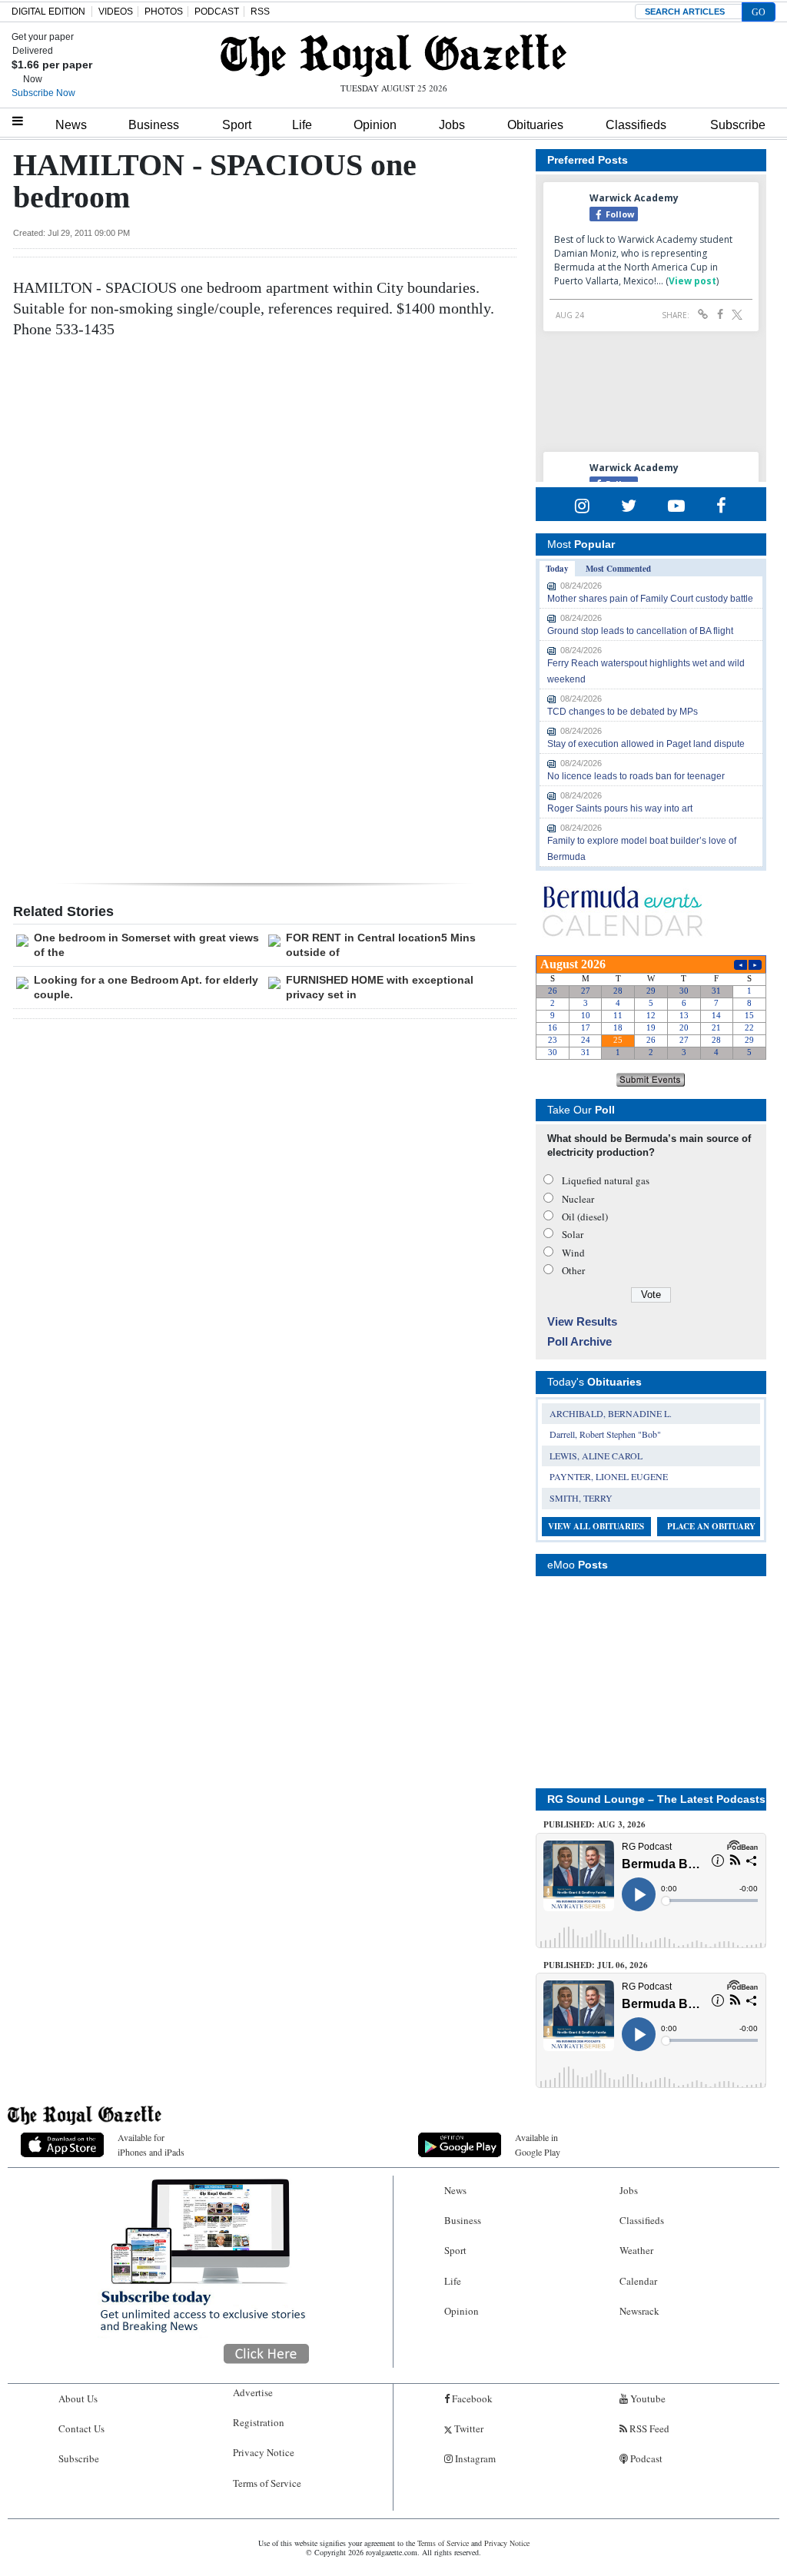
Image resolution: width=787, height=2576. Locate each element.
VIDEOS (116, 12)
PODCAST (217, 12)
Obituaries (535, 125)
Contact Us (81, 2428)
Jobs (452, 125)
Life (302, 125)
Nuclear (578, 1199)
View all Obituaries (596, 1526)
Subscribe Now (43, 93)
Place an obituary (711, 1526)
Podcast (645, 2458)
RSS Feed (648, 2428)
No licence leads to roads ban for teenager (636, 776)
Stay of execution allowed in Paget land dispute (646, 744)
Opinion (375, 125)
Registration (259, 2422)
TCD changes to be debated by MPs (623, 712)
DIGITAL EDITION (48, 12)
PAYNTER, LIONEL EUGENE (609, 1476)
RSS (260, 12)
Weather (636, 2250)
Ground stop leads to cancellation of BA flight (640, 631)
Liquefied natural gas (606, 1180)
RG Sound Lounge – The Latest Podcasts (656, 1799)
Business (154, 125)
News (71, 125)
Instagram (474, 2458)
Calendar (638, 2281)
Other (573, 1270)
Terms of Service (267, 2483)
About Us (78, 2398)
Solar (573, 1234)
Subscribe (738, 125)
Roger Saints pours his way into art (620, 808)
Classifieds (636, 125)
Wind (573, 1253)
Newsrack (639, 2311)
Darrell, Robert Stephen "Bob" (605, 1434)
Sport (237, 125)
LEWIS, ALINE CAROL (596, 1456)
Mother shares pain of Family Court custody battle (650, 599)
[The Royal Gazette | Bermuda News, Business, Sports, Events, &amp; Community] (393, 55)
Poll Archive (579, 1341)
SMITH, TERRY (581, 1498)
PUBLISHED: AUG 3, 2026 (594, 1824)
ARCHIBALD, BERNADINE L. (611, 1413)
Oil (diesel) (585, 1217)
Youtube (647, 2398)
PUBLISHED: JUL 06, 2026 (596, 1965)
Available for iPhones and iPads (151, 2144)
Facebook (471, 2398)
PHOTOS (164, 12)
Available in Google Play (538, 2144)
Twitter (468, 2428)
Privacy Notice (264, 2452)
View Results (582, 1321)
